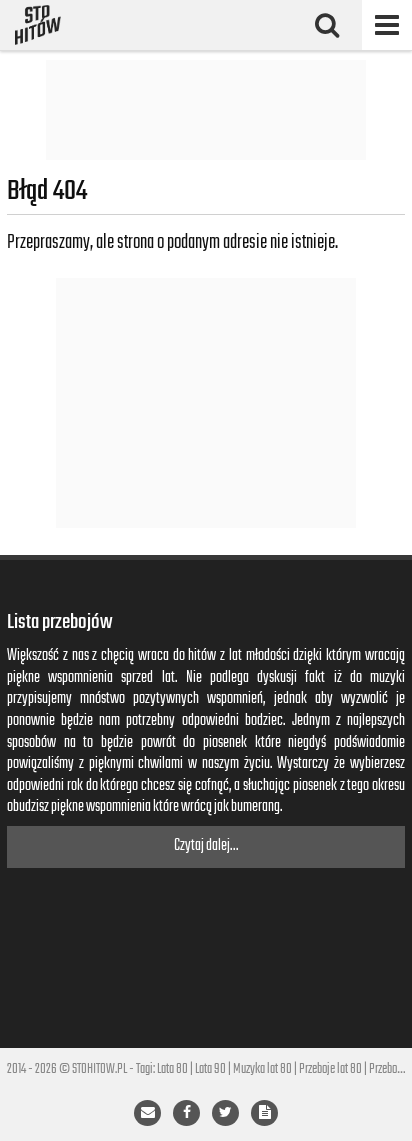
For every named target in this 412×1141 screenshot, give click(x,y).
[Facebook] (186, 1113)
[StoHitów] (38, 25)
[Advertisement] (206, 110)
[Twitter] (225, 1113)
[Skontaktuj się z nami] (147, 1113)
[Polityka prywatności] (264, 1113)
